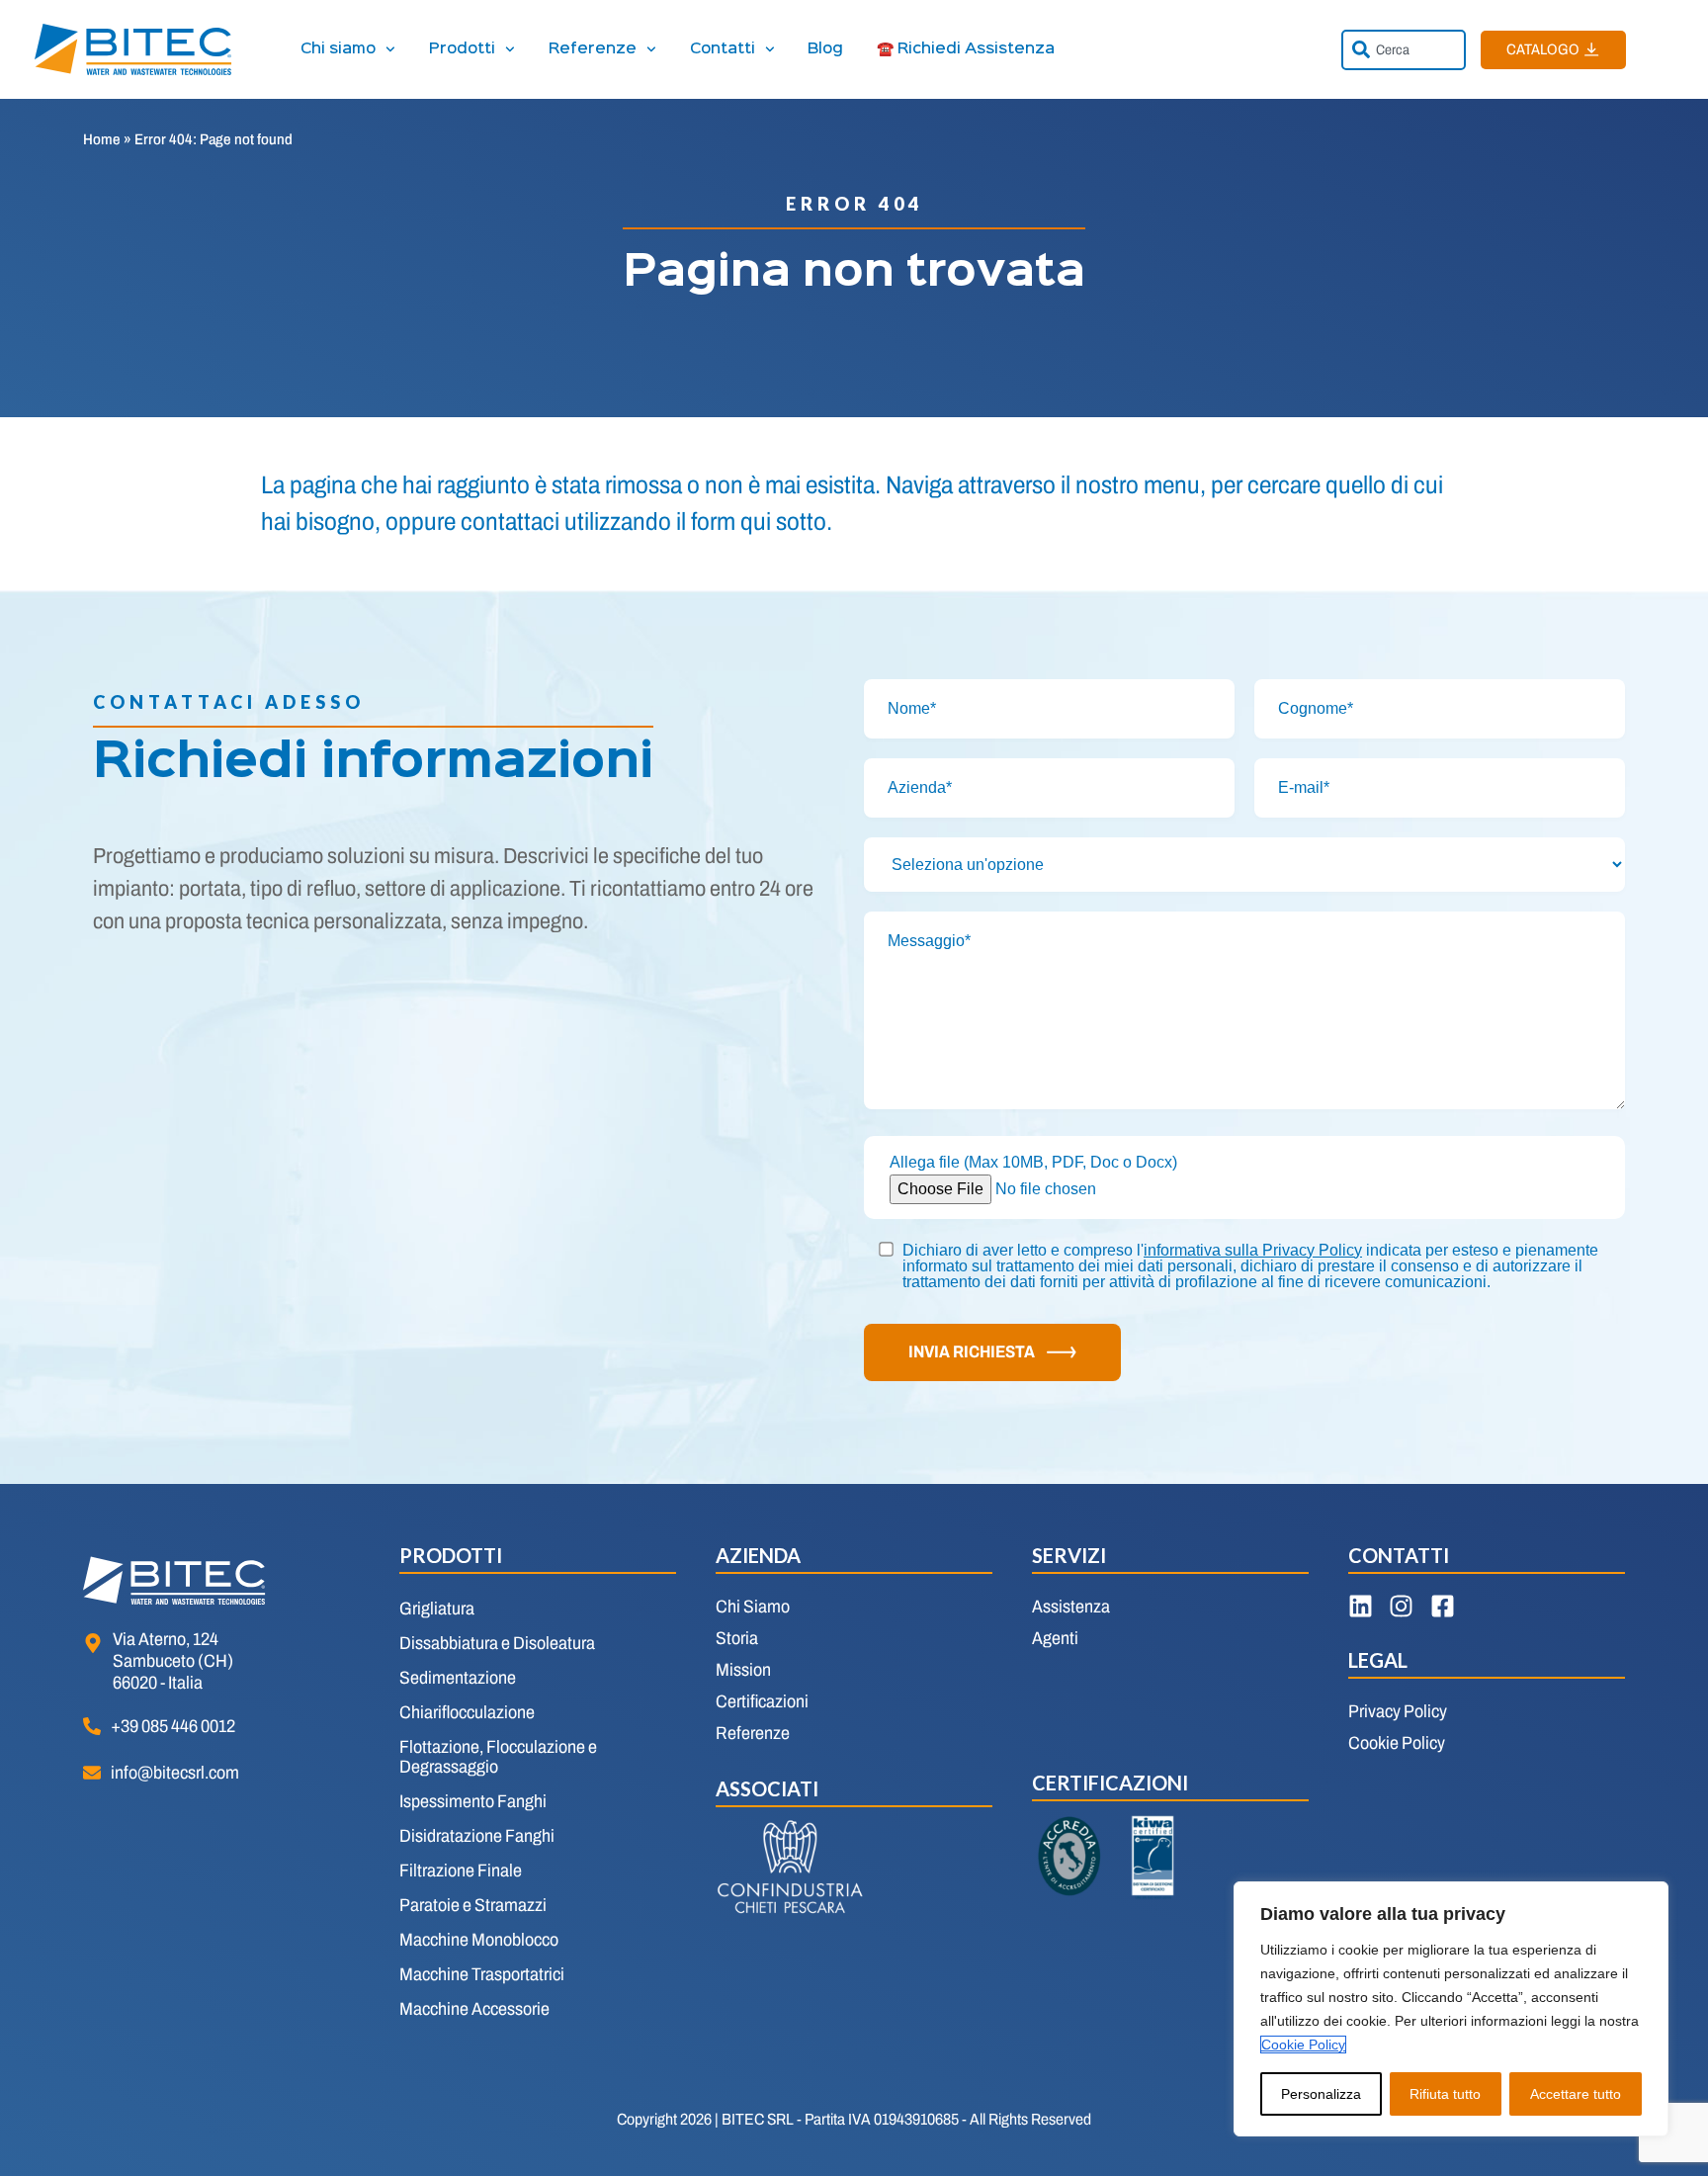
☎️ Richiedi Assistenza (966, 49)
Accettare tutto (1576, 2094)
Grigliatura (437, 1609)
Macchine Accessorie (474, 2009)
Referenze (593, 49)
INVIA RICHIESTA (972, 1352)
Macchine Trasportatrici (482, 1974)
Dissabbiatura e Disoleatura (497, 1643)
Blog (825, 49)
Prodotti (462, 49)
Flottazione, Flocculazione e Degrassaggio (498, 1757)
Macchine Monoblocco (479, 1940)
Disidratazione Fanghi (477, 1836)
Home (102, 139)
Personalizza (1321, 2094)
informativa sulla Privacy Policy (1253, 1250)
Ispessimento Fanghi (473, 1801)
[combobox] (1404, 50)
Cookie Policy (1303, 2045)
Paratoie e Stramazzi (473, 1905)
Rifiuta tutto (1445, 2094)
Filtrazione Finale (461, 1871)
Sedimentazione (458, 1678)
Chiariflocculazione (467, 1712)
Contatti (723, 49)
